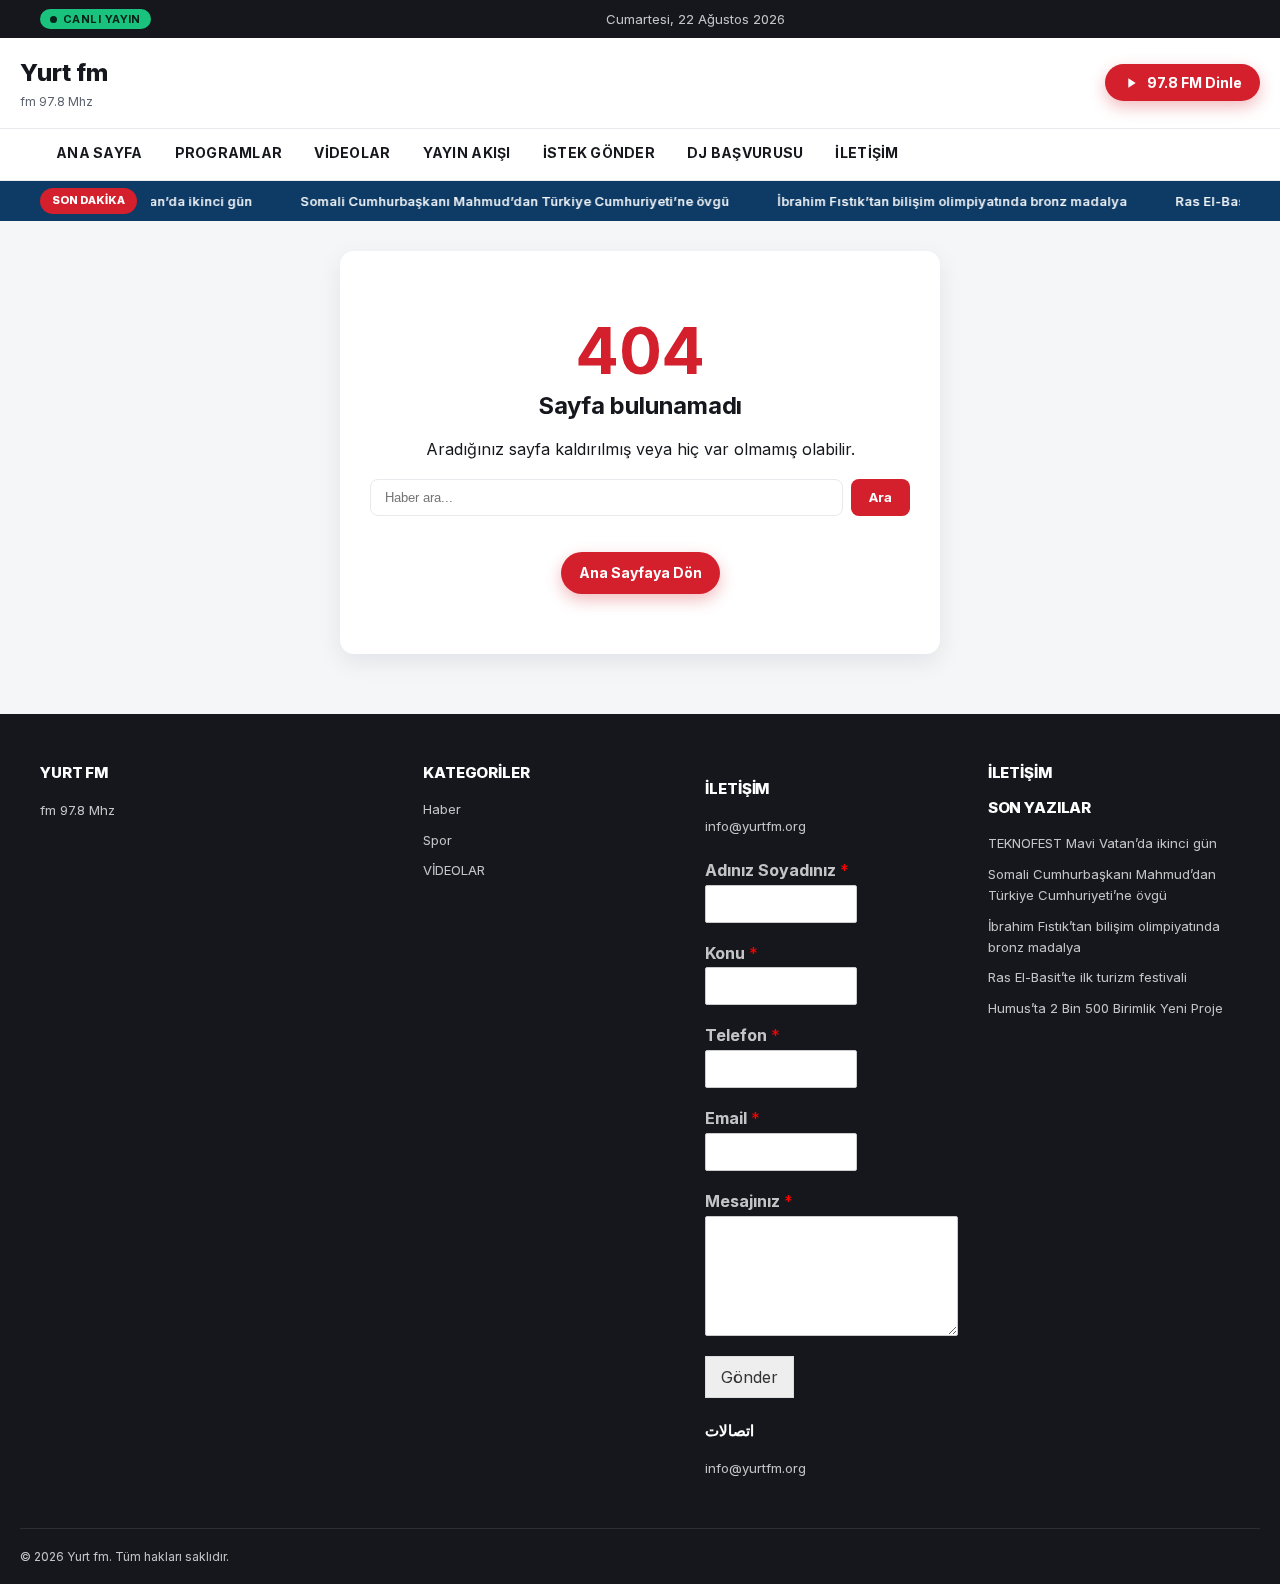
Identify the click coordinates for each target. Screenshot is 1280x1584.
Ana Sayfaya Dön (640, 572)
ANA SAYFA (99, 152)
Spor (437, 840)
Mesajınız (749, 1201)
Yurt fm (64, 72)
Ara (880, 497)
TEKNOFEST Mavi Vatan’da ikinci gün (1102, 843)
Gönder (749, 1377)
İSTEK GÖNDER (599, 152)
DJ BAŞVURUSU (745, 152)
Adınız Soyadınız (777, 870)
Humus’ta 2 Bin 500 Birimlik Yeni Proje (1105, 1008)
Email (732, 1118)
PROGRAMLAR (229, 152)
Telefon (742, 1035)
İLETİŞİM (866, 152)
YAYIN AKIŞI (467, 152)
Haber (442, 809)
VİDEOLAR (352, 152)
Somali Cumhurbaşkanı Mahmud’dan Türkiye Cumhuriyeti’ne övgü (510, 201)
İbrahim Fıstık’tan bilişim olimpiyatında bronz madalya (948, 201)
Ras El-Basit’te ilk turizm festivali (1087, 977)
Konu (731, 953)
